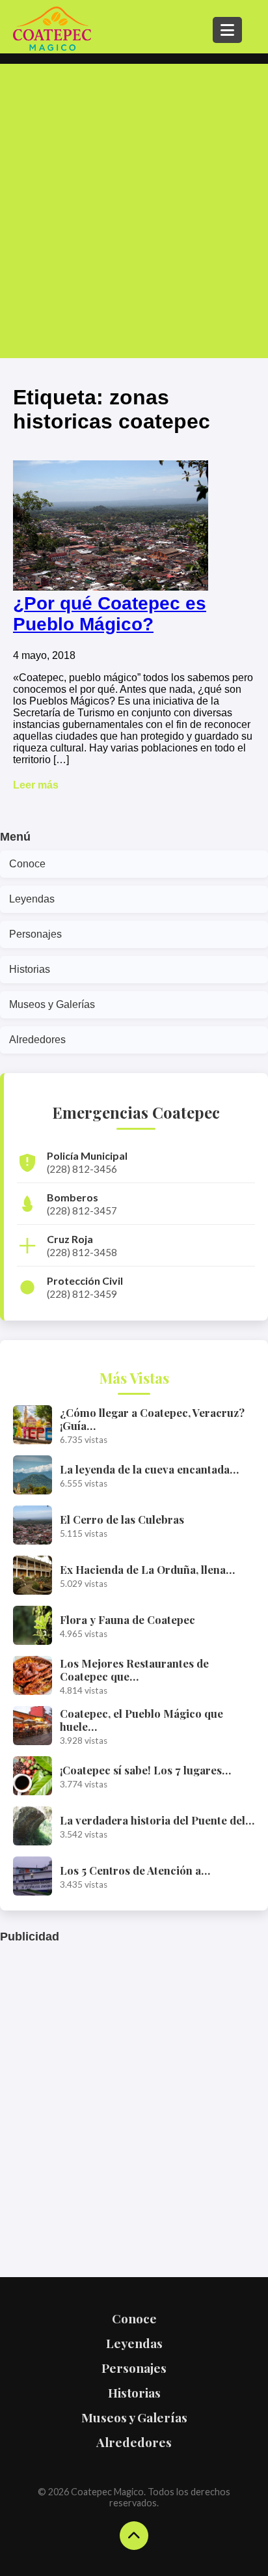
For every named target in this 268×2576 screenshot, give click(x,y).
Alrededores (37, 1040)
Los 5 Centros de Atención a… (135, 1870)
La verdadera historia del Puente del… (157, 1820)
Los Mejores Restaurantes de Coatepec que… (134, 1670)
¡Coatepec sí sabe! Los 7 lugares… (145, 1770)
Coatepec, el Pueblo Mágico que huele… (141, 1720)
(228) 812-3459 (82, 1294)
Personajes (35, 934)
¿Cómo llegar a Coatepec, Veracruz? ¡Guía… (152, 1419)
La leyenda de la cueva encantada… (149, 1469)
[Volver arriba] (134, 2536)
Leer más (36, 785)
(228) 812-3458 (82, 1252)
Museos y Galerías (52, 1004)
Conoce (27, 864)
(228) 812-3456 (82, 1169)
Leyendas (32, 899)
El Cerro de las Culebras (122, 1519)
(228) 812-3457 (82, 1211)
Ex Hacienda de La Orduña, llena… (147, 1569)
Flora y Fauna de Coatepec (127, 1619)
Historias (30, 969)
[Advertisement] (134, 211)
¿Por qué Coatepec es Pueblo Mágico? (110, 614)
